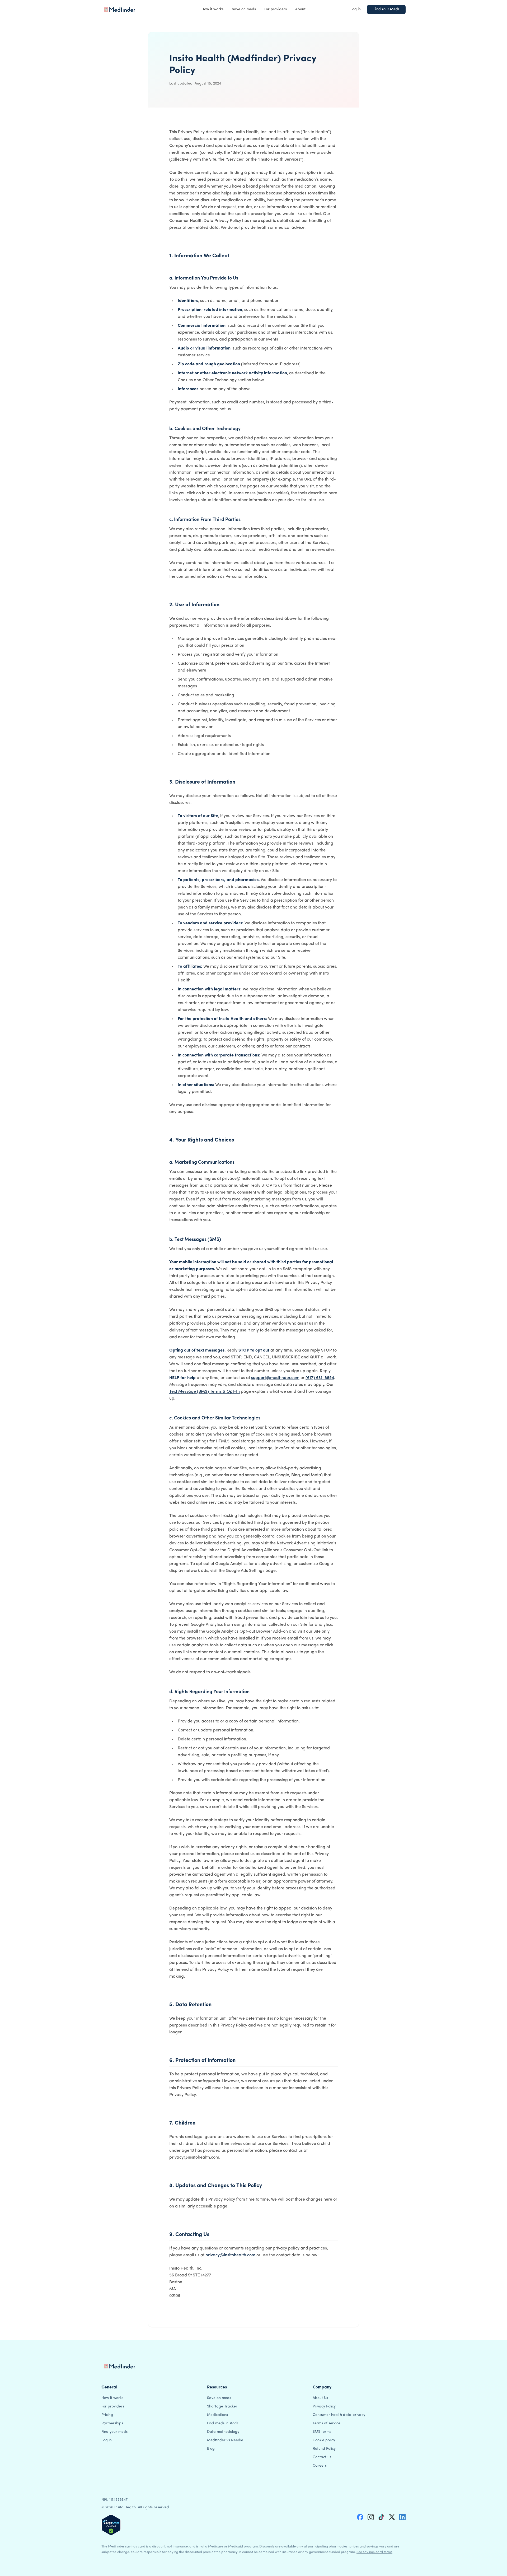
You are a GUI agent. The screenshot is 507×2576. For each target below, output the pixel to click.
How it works (212, 9)
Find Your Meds (386, 9)
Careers (320, 2466)
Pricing (107, 2415)
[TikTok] (381, 2517)
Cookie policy (324, 2440)
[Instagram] (371, 2517)
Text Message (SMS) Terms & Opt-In (205, 1392)
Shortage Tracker (222, 2407)
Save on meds (244, 9)
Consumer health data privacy (339, 2415)
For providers (276, 9)
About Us (320, 2398)
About (300, 9)
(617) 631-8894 (320, 1378)
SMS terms (322, 2432)
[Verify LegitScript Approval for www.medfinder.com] (111, 2525)
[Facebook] (360, 2517)
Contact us (322, 2457)
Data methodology (223, 2432)
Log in (356, 9)
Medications (217, 2415)
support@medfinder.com (275, 1378)
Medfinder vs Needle (225, 2440)
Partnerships (112, 2423)
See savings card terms (374, 2552)
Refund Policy (324, 2449)
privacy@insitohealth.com (230, 2255)
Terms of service (327, 2423)
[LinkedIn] (402, 2517)
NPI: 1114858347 (114, 2500)
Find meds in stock (223, 2423)
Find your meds (114, 2432)
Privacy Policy (324, 2407)
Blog (211, 2449)
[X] (392, 2517)
